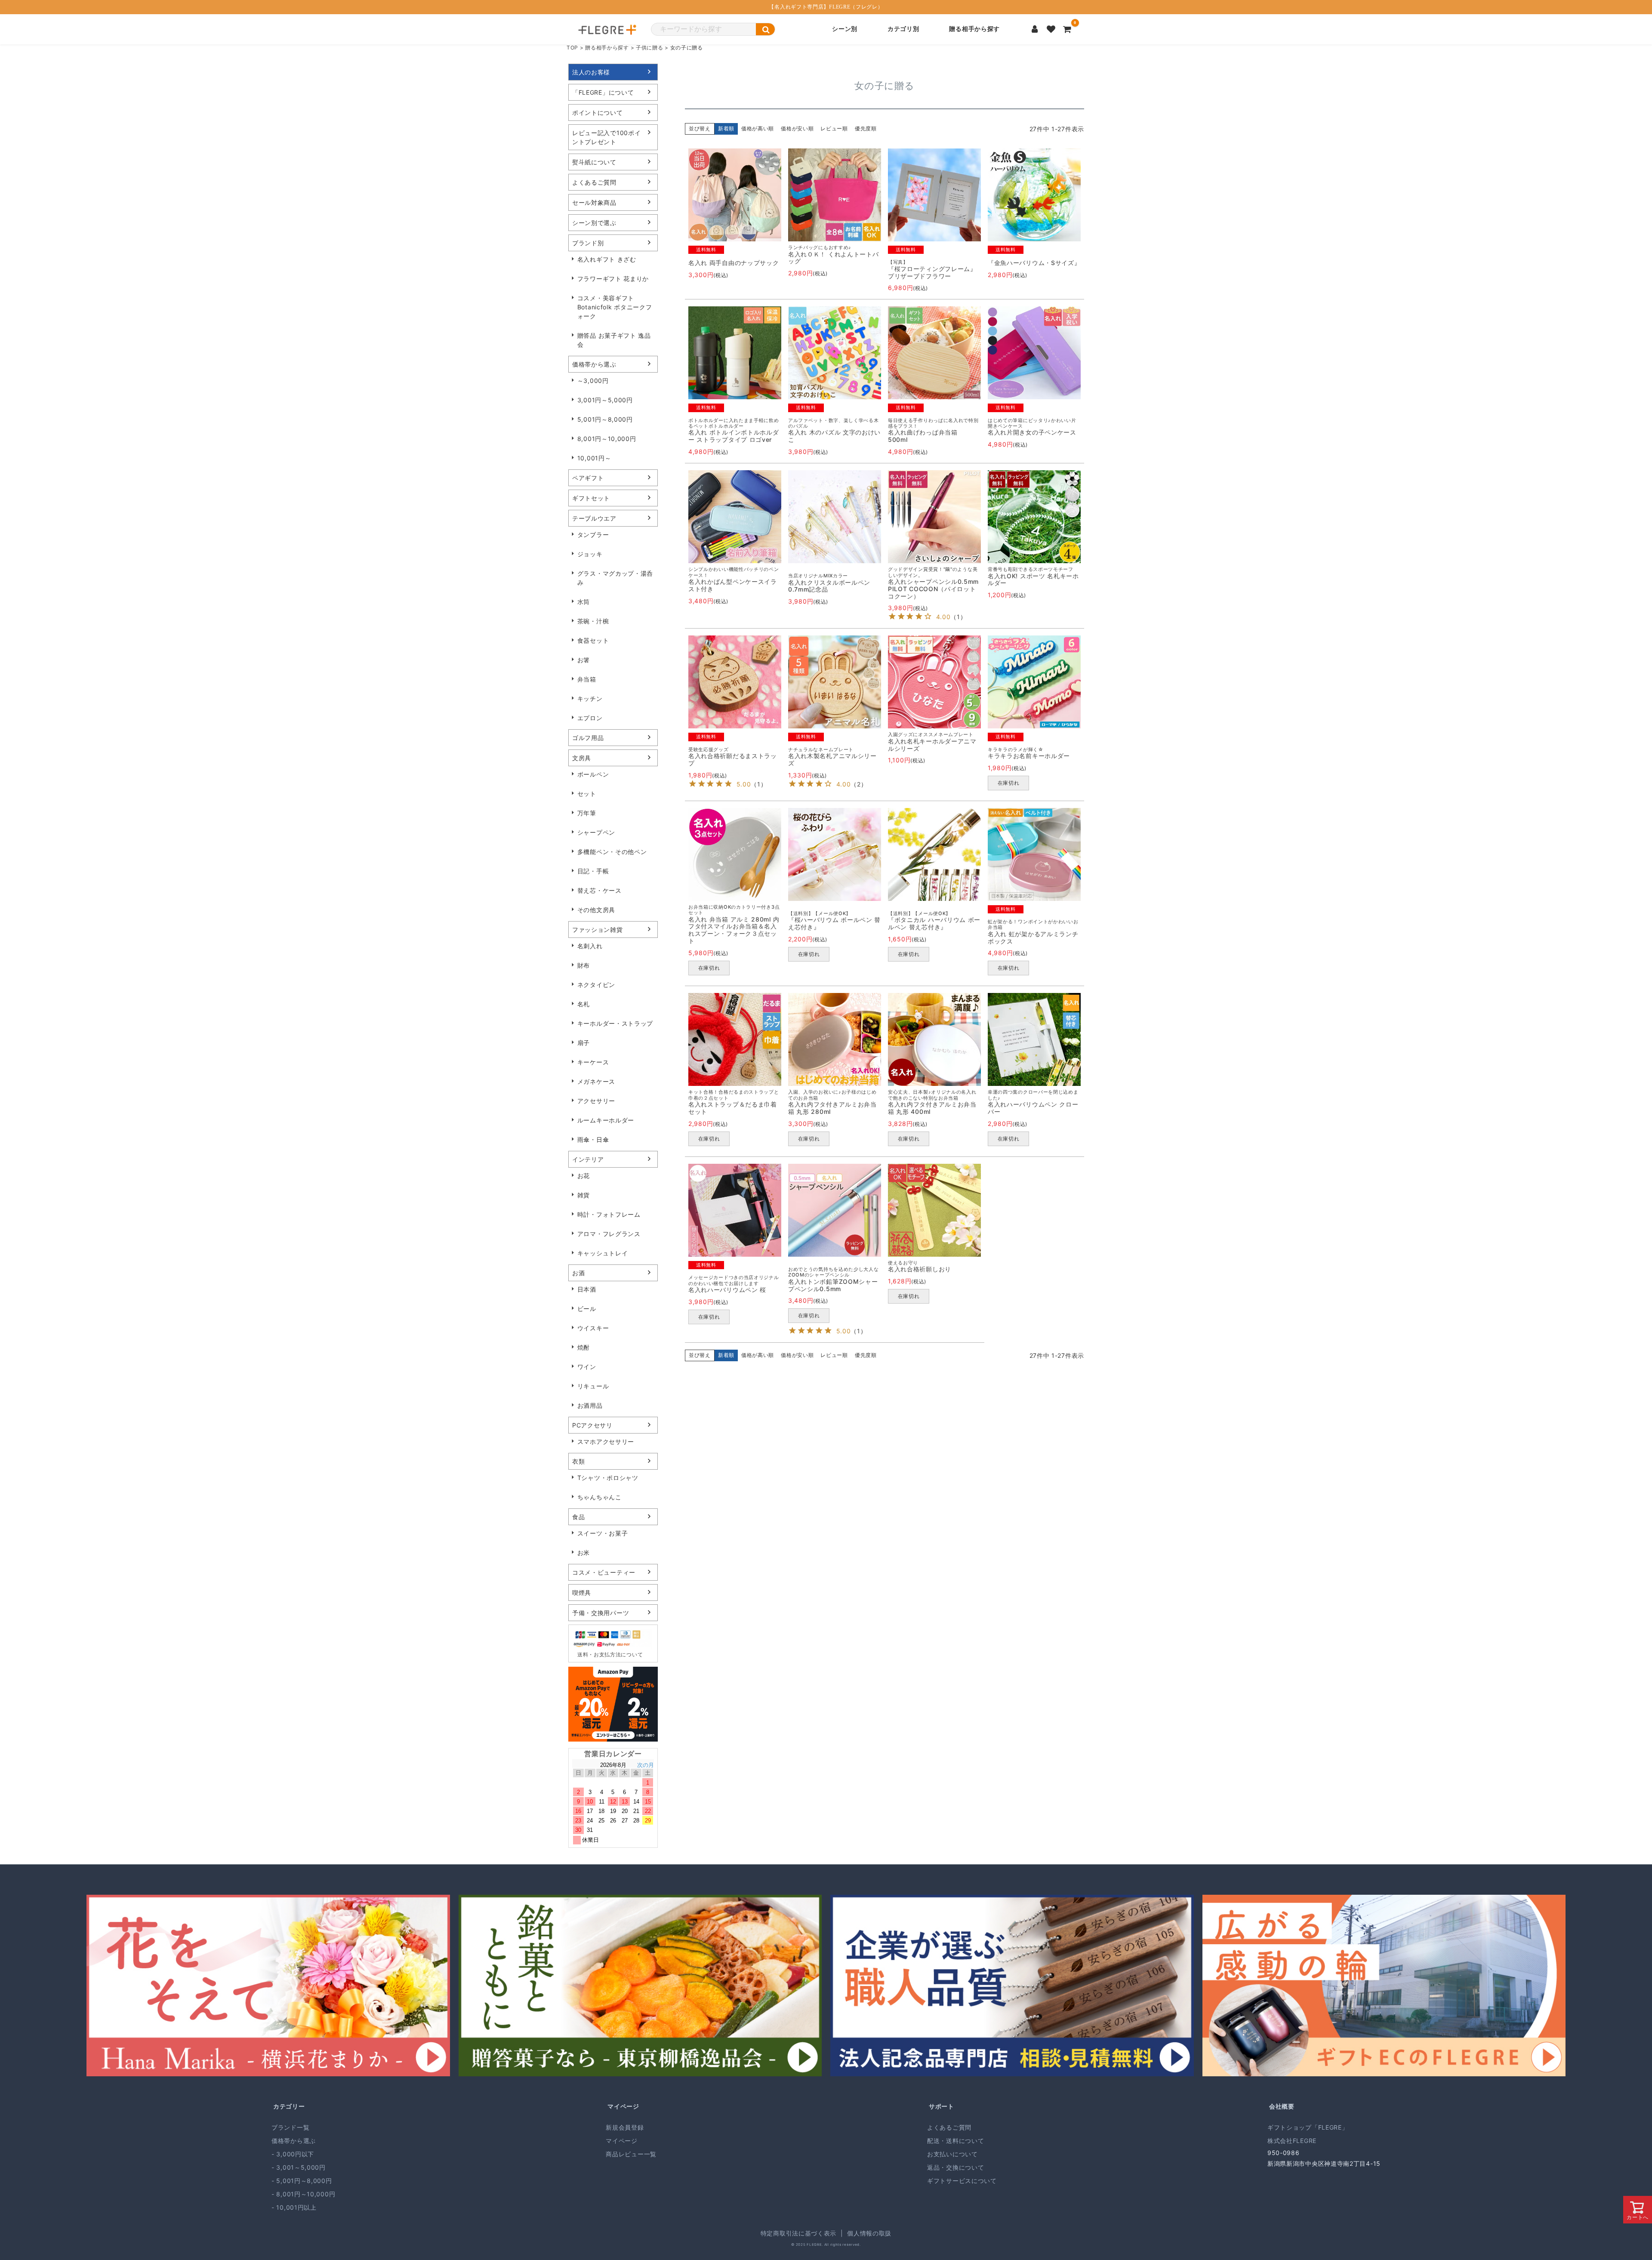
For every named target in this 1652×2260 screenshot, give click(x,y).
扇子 (584, 1043)
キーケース (593, 1062)
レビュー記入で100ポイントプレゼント (606, 137)
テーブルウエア (594, 518)
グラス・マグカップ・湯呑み (615, 578)
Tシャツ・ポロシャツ (608, 1478)
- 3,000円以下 (293, 2154)
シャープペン (596, 832)
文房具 (582, 758)
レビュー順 (834, 128)
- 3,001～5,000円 (299, 2167)
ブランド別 (588, 243)
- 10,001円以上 (294, 2207)
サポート (942, 2106)
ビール (587, 1309)
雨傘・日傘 (593, 1139)
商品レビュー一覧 (631, 2154)
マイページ (623, 2106)
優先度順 (866, 128)
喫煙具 (582, 1592)
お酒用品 (590, 1405)
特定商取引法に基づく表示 (798, 2233)
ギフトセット (591, 498)
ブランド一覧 (290, 2127)
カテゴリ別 (903, 29)
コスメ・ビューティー (604, 1572)
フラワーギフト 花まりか (613, 279)
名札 (584, 1004)
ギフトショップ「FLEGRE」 (1308, 2127)
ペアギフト (588, 478)
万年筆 (587, 813)
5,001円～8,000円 (605, 419)
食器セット (593, 640)
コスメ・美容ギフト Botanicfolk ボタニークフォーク (615, 307)
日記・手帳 (593, 871)
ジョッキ (590, 554)
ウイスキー (593, 1328)
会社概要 (1282, 2106)
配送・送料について (955, 2141)
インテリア (588, 1159)
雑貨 (584, 1195)
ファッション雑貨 (598, 930)
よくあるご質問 (594, 182)
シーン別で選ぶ (594, 223)
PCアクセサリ (592, 1425)
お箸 (584, 660)
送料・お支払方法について (610, 1654)
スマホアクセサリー (606, 1441)
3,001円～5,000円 (605, 400)
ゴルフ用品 (588, 738)
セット (587, 794)
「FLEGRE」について (603, 92)
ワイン (587, 1367)
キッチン (590, 698)
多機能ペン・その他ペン (612, 852)
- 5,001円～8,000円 (302, 2181)
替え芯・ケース (599, 890)
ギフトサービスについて (962, 2181)
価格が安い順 (797, 128)
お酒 (578, 1273)
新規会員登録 (625, 2127)
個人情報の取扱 (869, 2233)
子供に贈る (650, 48)
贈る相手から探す (974, 29)
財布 (584, 965)
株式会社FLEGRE (1292, 2141)
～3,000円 (593, 381)
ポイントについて (598, 113)
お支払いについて (952, 2154)
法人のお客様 (591, 72)
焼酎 (584, 1347)
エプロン (590, 718)
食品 (578, 1517)
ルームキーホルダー (606, 1120)
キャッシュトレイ (603, 1253)
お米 (584, 1552)
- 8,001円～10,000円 (303, 2194)
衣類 (578, 1461)
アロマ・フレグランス (609, 1234)
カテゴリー (289, 2106)
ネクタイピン (596, 985)
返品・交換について (955, 2167)
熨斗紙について (594, 162)
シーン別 (845, 29)
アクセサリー (596, 1101)
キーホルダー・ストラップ (615, 1023)
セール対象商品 (594, 202)
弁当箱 (587, 679)
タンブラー (593, 535)
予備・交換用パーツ (601, 1613)
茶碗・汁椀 (593, 621)
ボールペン (593, 774)
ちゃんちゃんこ (599, 1497)
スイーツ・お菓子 (603, 1533)
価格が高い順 (758, 128)
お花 (584, 1176)
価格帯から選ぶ (594, 364)
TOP (572, 48)
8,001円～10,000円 (607, 439)
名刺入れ (590, 946)
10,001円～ (594, 458)
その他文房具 (596, 910)
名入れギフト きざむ (607, 259)
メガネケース (596, 1081)
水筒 (584, 602)
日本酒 (587, 1289)
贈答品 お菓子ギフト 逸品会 (614, 340)
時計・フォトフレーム (609, 1214)
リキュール (593, 1386)
